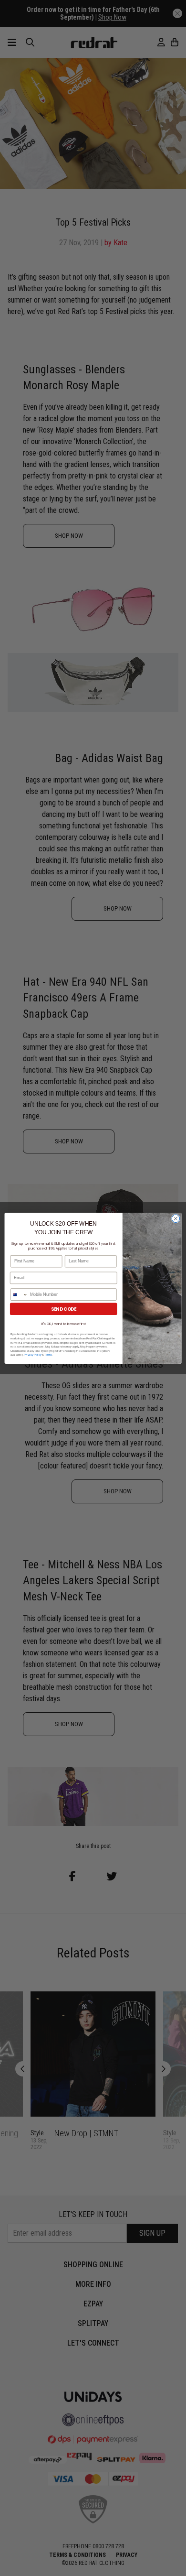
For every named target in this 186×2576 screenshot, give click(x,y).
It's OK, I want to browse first (64, 1324)
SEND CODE (64, 1309)
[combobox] (19, 1294)
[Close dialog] (176, 1218)
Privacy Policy (32, 1355)
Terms (48, 1355)
